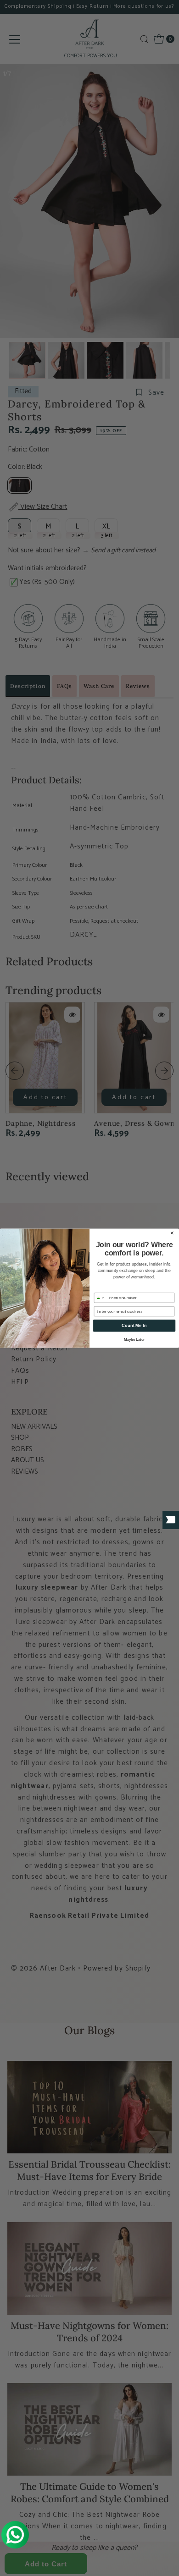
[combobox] (101, 1298)
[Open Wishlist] (171, 1520)
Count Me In (134, 1325)
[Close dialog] (172, 1233)
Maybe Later (134, 1340)
